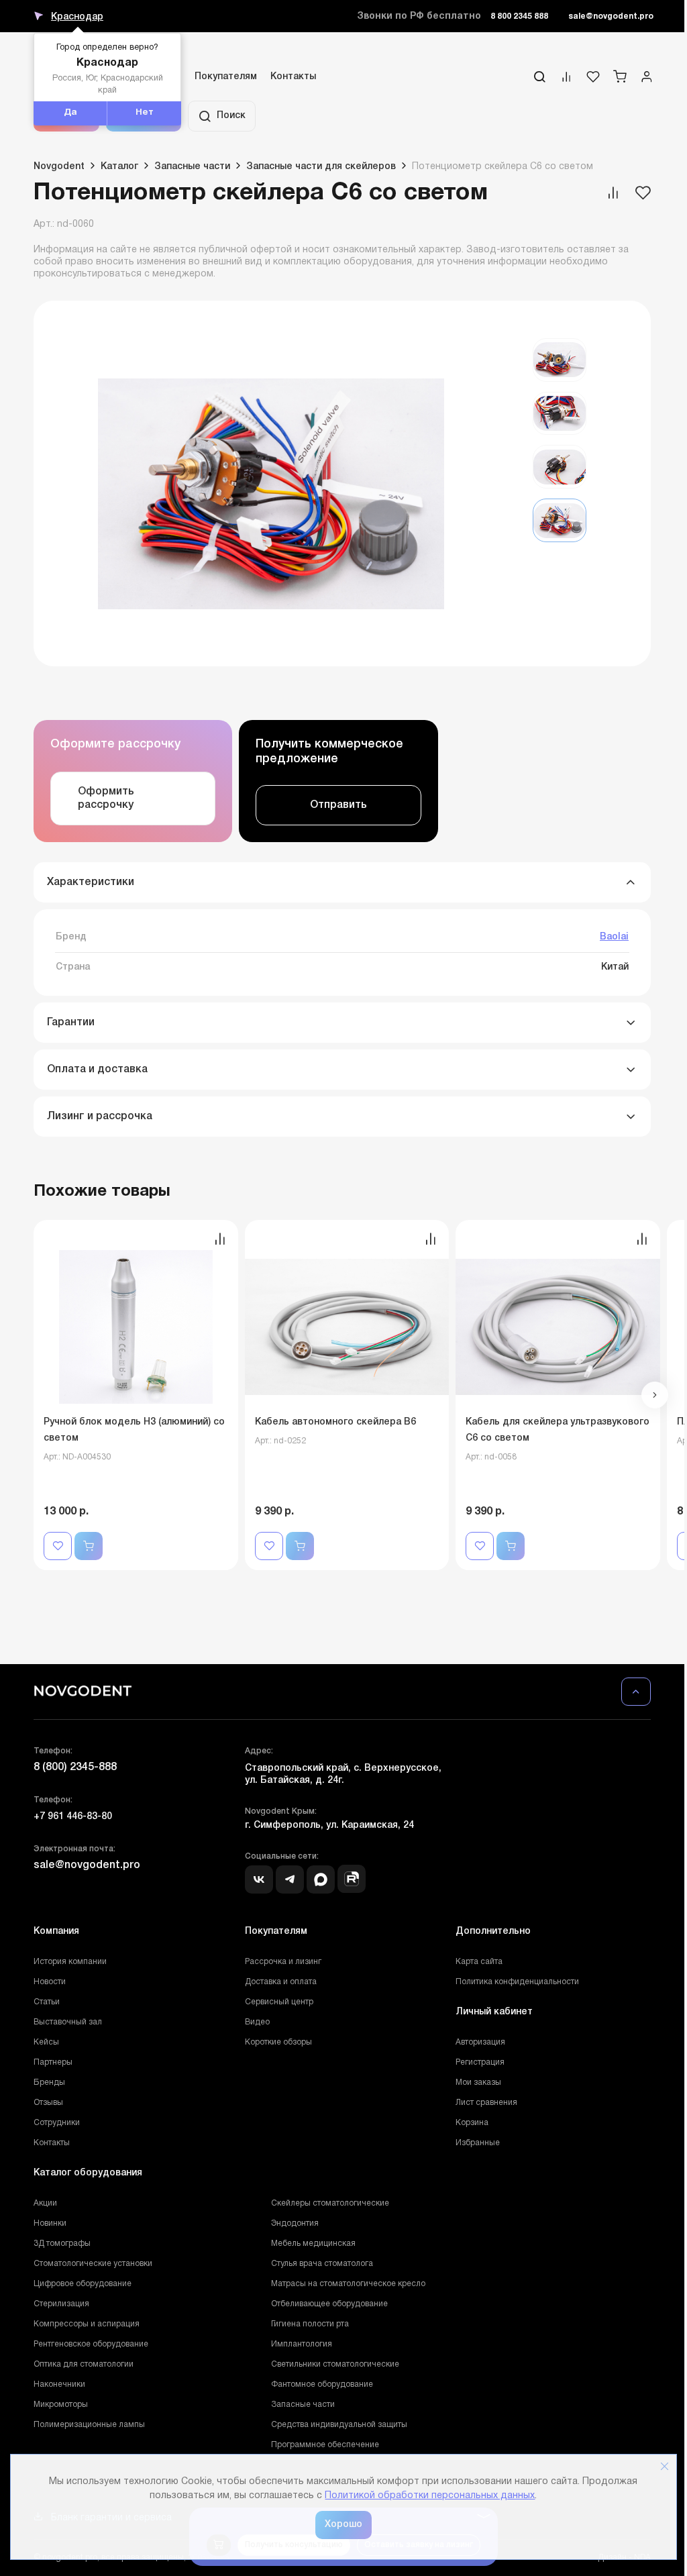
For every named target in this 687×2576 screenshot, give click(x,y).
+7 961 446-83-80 (73, 1817)
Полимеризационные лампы (89, 2425)
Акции (45, 2203)
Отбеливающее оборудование (329, 2304)
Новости (50, 1982)
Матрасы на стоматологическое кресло (348, 2284)
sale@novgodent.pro (611, 16)
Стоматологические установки (93, 2264)
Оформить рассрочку (106, 798)
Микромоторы (61, 2405)
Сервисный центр (279, 2002)
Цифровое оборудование (83, 2284)
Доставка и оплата (281, 1982)
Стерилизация (61, 2304)
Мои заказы (478, 2082)
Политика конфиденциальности (517, 1982)
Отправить (338, 805)
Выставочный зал (68, 2022)
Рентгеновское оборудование (91, 2344)
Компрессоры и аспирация (87, 2324)
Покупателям (226, 77)
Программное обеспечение (325, 2445)
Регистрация (480, 2062)
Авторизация (480, 2042)
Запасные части (303, 2405)
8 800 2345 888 (519, 16)
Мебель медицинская (313, 2244)
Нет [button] (145, 113)
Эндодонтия (295, 2223)
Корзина (472, 2123)
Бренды (49, 2082)
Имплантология (302, 2344)
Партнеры (53, 2062)
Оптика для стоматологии (84, 2364)
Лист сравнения (486, 2103)
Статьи (47, 2002)
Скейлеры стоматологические (330, 2203)
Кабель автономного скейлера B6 (335, 1422)
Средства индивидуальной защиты (339, 2425)
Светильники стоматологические (335, 2364)
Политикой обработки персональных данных (430, 2496)
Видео (257, 2022)
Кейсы (46, 2042)
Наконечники (59, 2384)
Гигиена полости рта (310, 2324)
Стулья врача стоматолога (322, 2264)
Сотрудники (57, 2123)
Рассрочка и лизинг (283, 1962)
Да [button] (70, 113)
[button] (655, 1395)
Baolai (614, 937)
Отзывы (48, 2103)
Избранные (478, 2143)
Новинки (50, 2223)
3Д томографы (62, 2244)
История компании (70, 1962)
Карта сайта (479, 1962)
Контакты (293, 77)
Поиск (231, 116)
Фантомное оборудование (322, 2384)
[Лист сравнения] (566, 80)
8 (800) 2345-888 (75, 1767)
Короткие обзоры (278, 2042)
